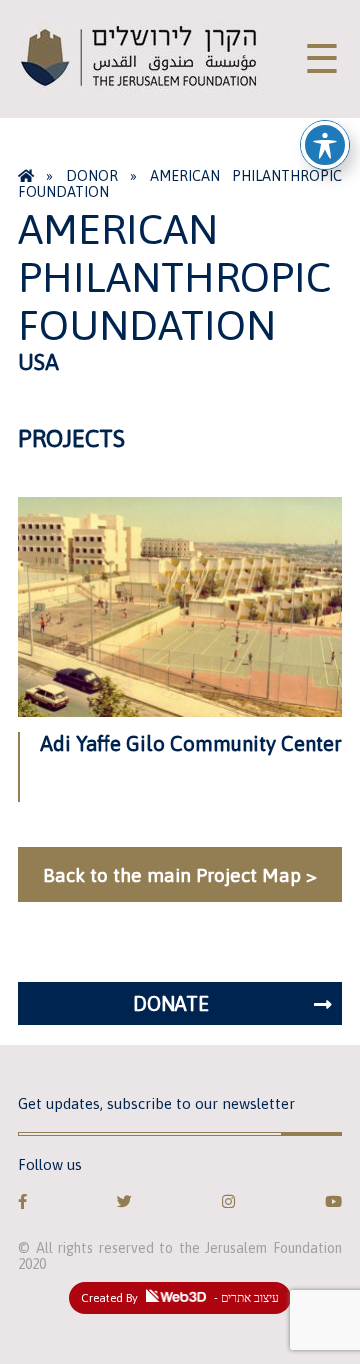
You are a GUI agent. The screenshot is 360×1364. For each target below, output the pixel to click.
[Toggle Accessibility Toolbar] (325, 145)
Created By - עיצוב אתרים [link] (180, 1298)
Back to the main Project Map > (180, 875)
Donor (92, 176)
